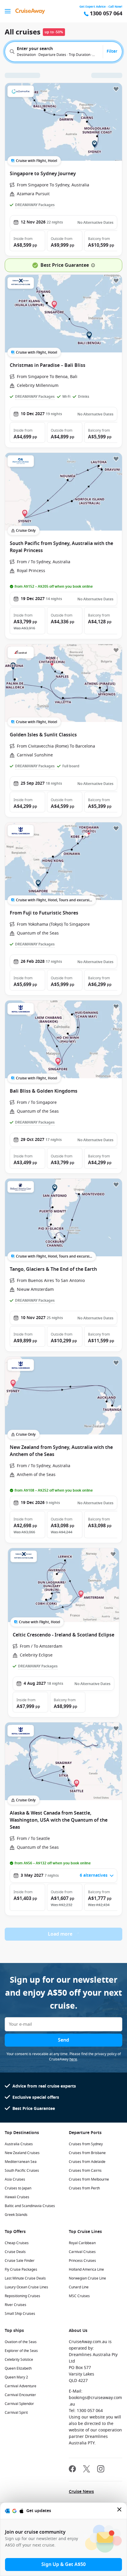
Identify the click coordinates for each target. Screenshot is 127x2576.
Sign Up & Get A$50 (63, 2565)
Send (63, 2040)
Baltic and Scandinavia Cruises (30, 2206)
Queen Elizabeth (18, 2368)
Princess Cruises (82, 2261)
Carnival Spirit (16, 2413)
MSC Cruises (79, 2296)
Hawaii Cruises (17, 2197)
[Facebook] (72, 2470)
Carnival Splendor (19, 2404)
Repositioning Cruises (22, 2296)
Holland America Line (86, 2269)
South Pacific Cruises (22, 2171)
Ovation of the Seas (21, 2342)
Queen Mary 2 (16, 2377)
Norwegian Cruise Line (87, 2278)
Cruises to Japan (18, 2188)
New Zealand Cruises (22, 2153)
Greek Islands (16, 2215)
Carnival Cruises (82, 2252)
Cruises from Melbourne (89, 2179)
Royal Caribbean (82, 2243)
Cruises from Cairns (85, 2171)
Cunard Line (79, 2287)
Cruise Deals (15, 2252)
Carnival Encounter (20, 2395)
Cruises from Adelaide (87, 2162)
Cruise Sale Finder (20, 2261)
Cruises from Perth (84, 2188)
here (73, 2059)
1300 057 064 (106, 14)
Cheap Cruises (17, 2243)
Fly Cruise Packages (21, 2269)
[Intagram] (101, 2470)
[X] (87, 2470)
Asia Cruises (15, 2179)
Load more (60, 1934)
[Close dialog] (120, 2511)
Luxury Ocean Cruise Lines (26, 2287)
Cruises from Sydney (86, 2144)
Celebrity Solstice (19, 2360)
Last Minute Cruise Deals (25, 2278)
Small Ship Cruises (20, 2314)
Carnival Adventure (21, 2386)
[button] (27, 241)
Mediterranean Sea (21, 2162)
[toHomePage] (30, 11)
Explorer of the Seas (21, 2351)
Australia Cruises (19, 2144)
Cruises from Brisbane (87, 2153)
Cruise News (81, 2492)
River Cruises (16, 2305)
